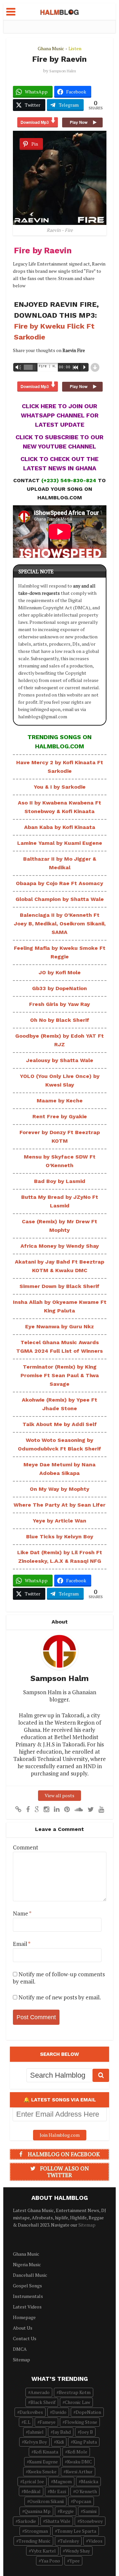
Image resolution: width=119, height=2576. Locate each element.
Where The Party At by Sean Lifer (59, 1505)
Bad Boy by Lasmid (60, 1181)
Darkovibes (31, 2412)
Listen (75, 48)
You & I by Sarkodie (60, 787)
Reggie (67, 2511)
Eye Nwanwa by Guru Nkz (59, 1326)
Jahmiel (36, 2432)
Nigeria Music (27, 2264)
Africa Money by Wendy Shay (60, 1246)
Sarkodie (27, 2521)
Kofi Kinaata (46, 2452)
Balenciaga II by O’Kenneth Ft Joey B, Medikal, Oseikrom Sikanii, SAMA (60, 924)
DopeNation (88, 2412)
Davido (59, 2412)
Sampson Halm (63, 71)
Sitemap (87, 2225)
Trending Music (35, 2541)
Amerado (40, 2392)
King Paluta (85, 2442)
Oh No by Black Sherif (60, 1020)
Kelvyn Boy (36, 2442)
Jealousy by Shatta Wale (60, 1060)
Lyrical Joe (33, 2481)
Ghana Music (51, 48)
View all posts (59, 1795)
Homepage (24, 2317)
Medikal (32, 2491)
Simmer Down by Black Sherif (59, 1286)
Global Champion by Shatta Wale (60, 899)
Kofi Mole (77, 2452)
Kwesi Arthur (79, 2471)
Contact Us (25, 2338)
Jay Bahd (62, 2432)
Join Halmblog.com (60, 2135)
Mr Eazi (58, 2491)
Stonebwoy (91, 2521)
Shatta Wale (58, 2521)
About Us (23, 2328)
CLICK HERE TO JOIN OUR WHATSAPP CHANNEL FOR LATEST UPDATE (60, 415)
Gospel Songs (27, 2286)
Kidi (60, 2442)
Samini (90, 2511)
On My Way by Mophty (59, 1489)
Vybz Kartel (43, 2551)
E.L (27, 2422)
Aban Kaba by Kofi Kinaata (60, 827)
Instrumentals (28, 2296)
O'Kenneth (86, 2491)
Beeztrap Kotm (75, 2392)
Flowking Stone (81, 2422)
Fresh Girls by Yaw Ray (59, 1004)
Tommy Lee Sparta (77, 2531)
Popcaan (82, 2501)
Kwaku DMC (79, 2462)
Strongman (36, 2531)
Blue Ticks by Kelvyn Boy (60, 1537)
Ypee (75, 2561)
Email (22, 1944)
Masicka (90, 2481)
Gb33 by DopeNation (59, 988)
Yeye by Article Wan (59, 1521)
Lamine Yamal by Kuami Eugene (60, 843)
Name (22, 1914)
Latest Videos (27, 2307)
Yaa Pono (51, 2561)
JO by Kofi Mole (60, 972)
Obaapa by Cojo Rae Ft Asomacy (59, 883)
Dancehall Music (30, 2275)
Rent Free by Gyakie (60, 1116)
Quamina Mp (38, 2511)
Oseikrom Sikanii (47, 2501)
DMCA (20, 2349)
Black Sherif (43, 2402)
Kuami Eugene (43, 2462)
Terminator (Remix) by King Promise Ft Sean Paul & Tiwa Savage (60, 1375)
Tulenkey (69, 2541)
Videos (95, 2541)
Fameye (48, 2422)
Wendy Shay (78, 2551)
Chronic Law (78, 2402)
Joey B (86, 2432)
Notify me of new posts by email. (60, 1997)
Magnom (62, 2481)
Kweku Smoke (42, 2471)
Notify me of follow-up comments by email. (59, 1978)
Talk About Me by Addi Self (60, 1424)
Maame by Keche (60, 1101)
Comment (26, 1847)
